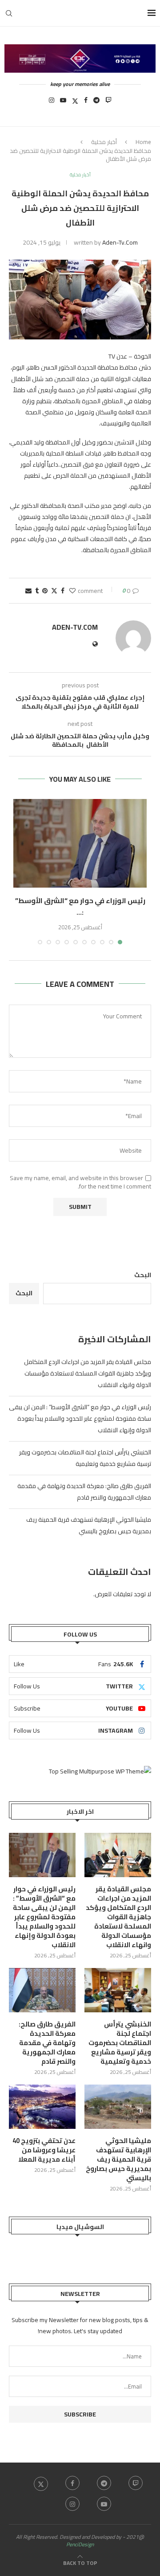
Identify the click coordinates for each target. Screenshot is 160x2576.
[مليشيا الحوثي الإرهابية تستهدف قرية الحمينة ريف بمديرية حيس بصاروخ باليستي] (118, 2107)
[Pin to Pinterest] (45, 591)
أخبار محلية (104, 142)
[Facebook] (86, 103)
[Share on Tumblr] (37, 591)
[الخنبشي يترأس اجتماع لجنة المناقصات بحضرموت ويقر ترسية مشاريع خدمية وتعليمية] (118, 1990)
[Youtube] (63, 103)
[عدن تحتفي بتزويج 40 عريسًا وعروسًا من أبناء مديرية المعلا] (42, 2107)
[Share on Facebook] (63, 591)
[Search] (9, 13)
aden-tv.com (120, 242)
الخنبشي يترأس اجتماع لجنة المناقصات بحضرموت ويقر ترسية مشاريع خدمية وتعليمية (85, 1458)
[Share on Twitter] (54, 591)
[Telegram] (96, 103)
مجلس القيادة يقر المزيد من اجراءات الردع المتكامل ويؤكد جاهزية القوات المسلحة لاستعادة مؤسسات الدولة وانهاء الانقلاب (88, 1373)
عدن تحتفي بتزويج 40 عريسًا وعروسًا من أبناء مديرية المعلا (44, 2150)
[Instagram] (52, 103)
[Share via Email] (28, 591)
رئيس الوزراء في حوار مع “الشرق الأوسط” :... (80, 906)
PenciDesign (80, 2544)
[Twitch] (108, 103)
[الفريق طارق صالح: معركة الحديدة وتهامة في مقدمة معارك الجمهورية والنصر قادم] (42, 1990)
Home (143, 142)
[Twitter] (75, 103)
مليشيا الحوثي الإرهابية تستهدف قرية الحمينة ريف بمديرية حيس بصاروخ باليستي (89, 1525)
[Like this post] (72, 591)
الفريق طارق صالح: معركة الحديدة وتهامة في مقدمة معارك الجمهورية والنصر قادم (84, 1492)
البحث (143, 1275)
